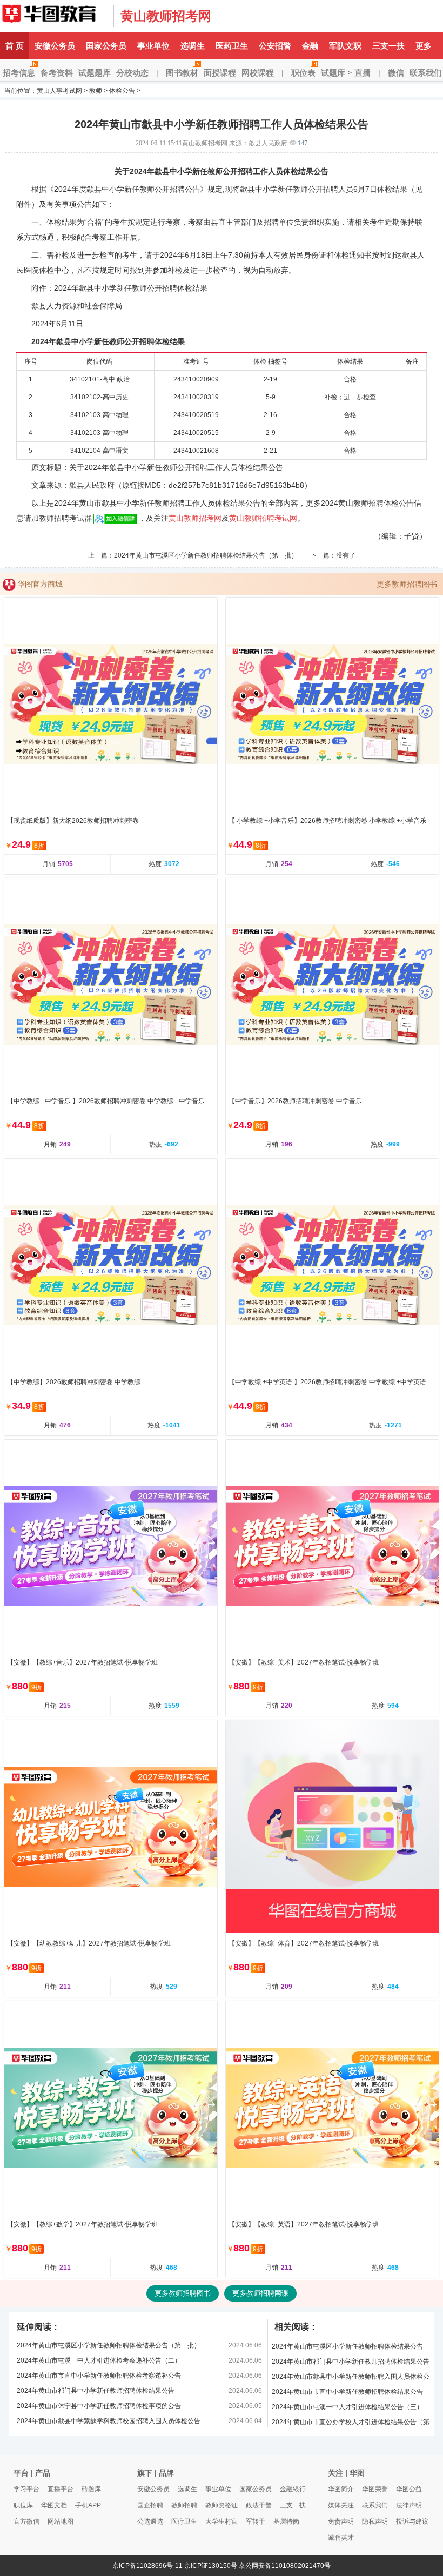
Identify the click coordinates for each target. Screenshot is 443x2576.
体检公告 (122, 91)
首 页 (15, 46)
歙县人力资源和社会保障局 (77, 306)
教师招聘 (184, 2505)
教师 (96, 91)
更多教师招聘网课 (260, 2293)
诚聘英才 (341, 2538)
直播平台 (61, 2489)
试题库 (333, 73)
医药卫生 (232, 46)
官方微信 (26, 2521)
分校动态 (132, 73)
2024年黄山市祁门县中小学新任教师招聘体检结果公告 (96, 2391)
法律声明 (409, 2505)
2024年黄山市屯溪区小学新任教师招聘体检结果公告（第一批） (206, 555)
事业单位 (153, 46)
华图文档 (54, 2505)
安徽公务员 (55, 46)
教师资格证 (222, 2505)
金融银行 (293, 2489)
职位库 (23, 2505)
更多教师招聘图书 (407, 584)
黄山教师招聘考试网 (263, 518)
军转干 (256, 2521)
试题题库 (95, 73)
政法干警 (259, 2505)
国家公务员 (106, 46)
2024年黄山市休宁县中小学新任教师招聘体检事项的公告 (99, 2406)
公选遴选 (150, 2521)
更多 (424, 46)
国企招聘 (150, 2505)
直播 (363, 73)
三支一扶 (388, 46)
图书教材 (182, 73)
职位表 (303, 73)
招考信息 (19, 73)
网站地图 (61, 2521)
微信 (396, 73)
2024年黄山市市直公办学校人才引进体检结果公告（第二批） (351, 2424)
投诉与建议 (412, 2521)
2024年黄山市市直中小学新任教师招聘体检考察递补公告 (99, 2376)
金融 (310, 46)
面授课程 (220, 73)
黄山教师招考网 (166, 16)
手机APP (88, 2505)
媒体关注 (341, 2505)
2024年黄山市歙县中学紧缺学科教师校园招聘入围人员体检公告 (109, 2421)
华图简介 (341, 2489)
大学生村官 (222, 2521)
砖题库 (91, 2489)
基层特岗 (286, 2521)
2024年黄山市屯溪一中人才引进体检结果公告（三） (347, 2407)
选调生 (193, 46)
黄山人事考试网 (54, 16)
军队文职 (345, 46)
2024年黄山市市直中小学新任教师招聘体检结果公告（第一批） (347, 2394)
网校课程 (258, 73)
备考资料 (57, 73)
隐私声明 (375, 2521)
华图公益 (409, 2489)
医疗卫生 (184, 2521)
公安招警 (275, 46)
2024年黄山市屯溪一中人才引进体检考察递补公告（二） (99, 2360)
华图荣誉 (375, 2489)
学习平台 (26, 2489)
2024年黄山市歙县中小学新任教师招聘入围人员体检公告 (351, 2379)
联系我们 (375, 2505)
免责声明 (341, 2521)
